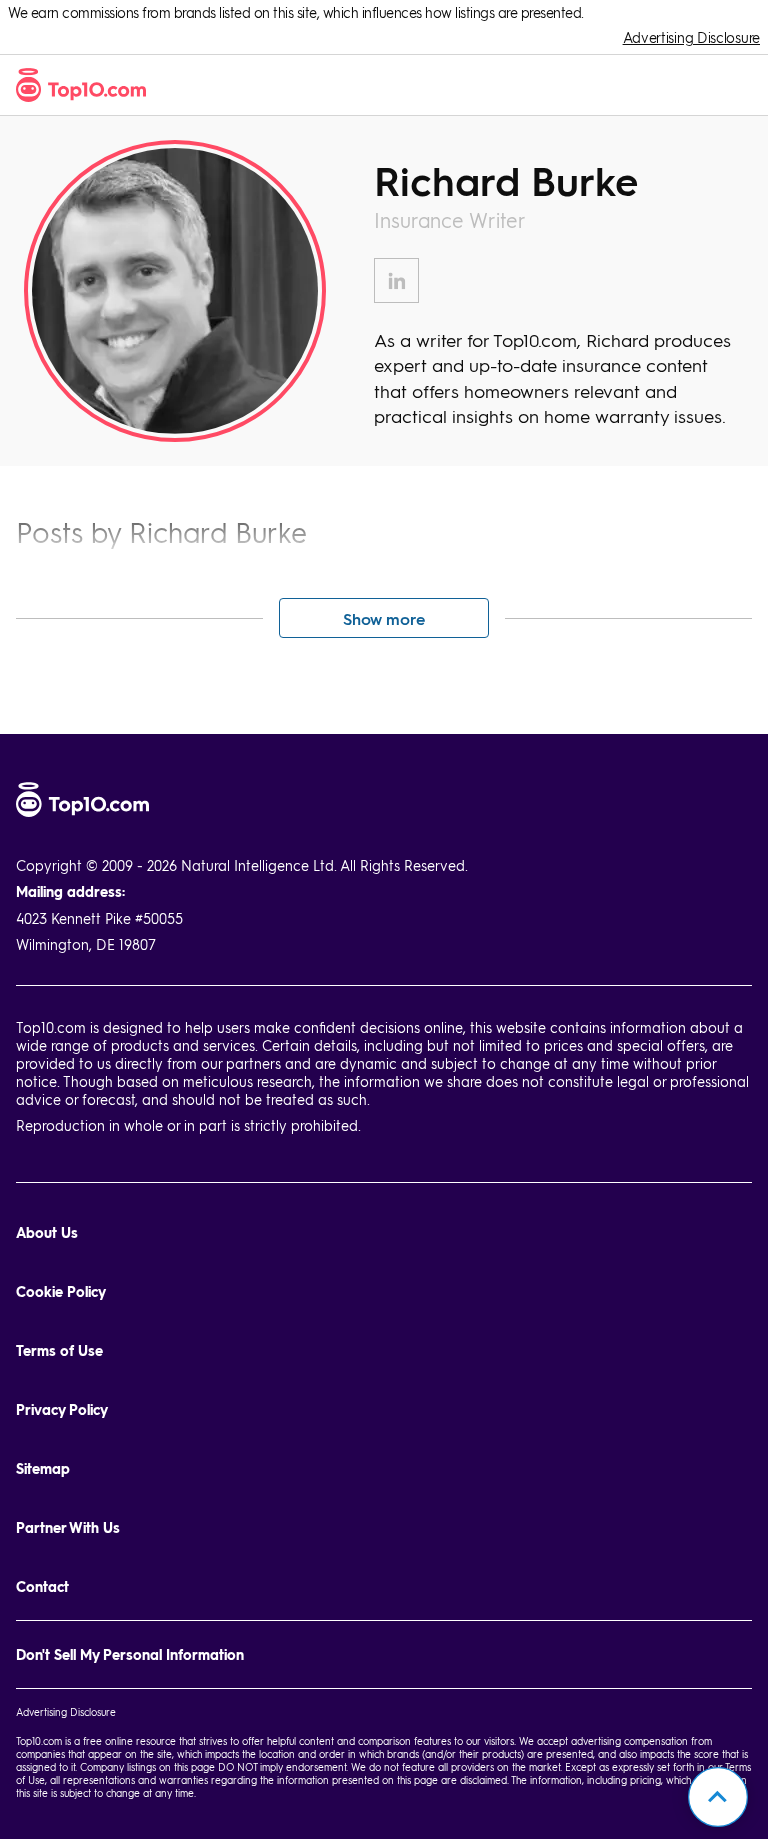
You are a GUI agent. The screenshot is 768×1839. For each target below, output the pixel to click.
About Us (47, 1232)
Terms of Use (59, 1350)
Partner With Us (68, 1527)
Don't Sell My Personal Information (130, 1654)
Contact (42, 1586)
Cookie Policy (61, 1291)
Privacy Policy (62, 1409)
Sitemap (43, 1468)
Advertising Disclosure (691, 37)
